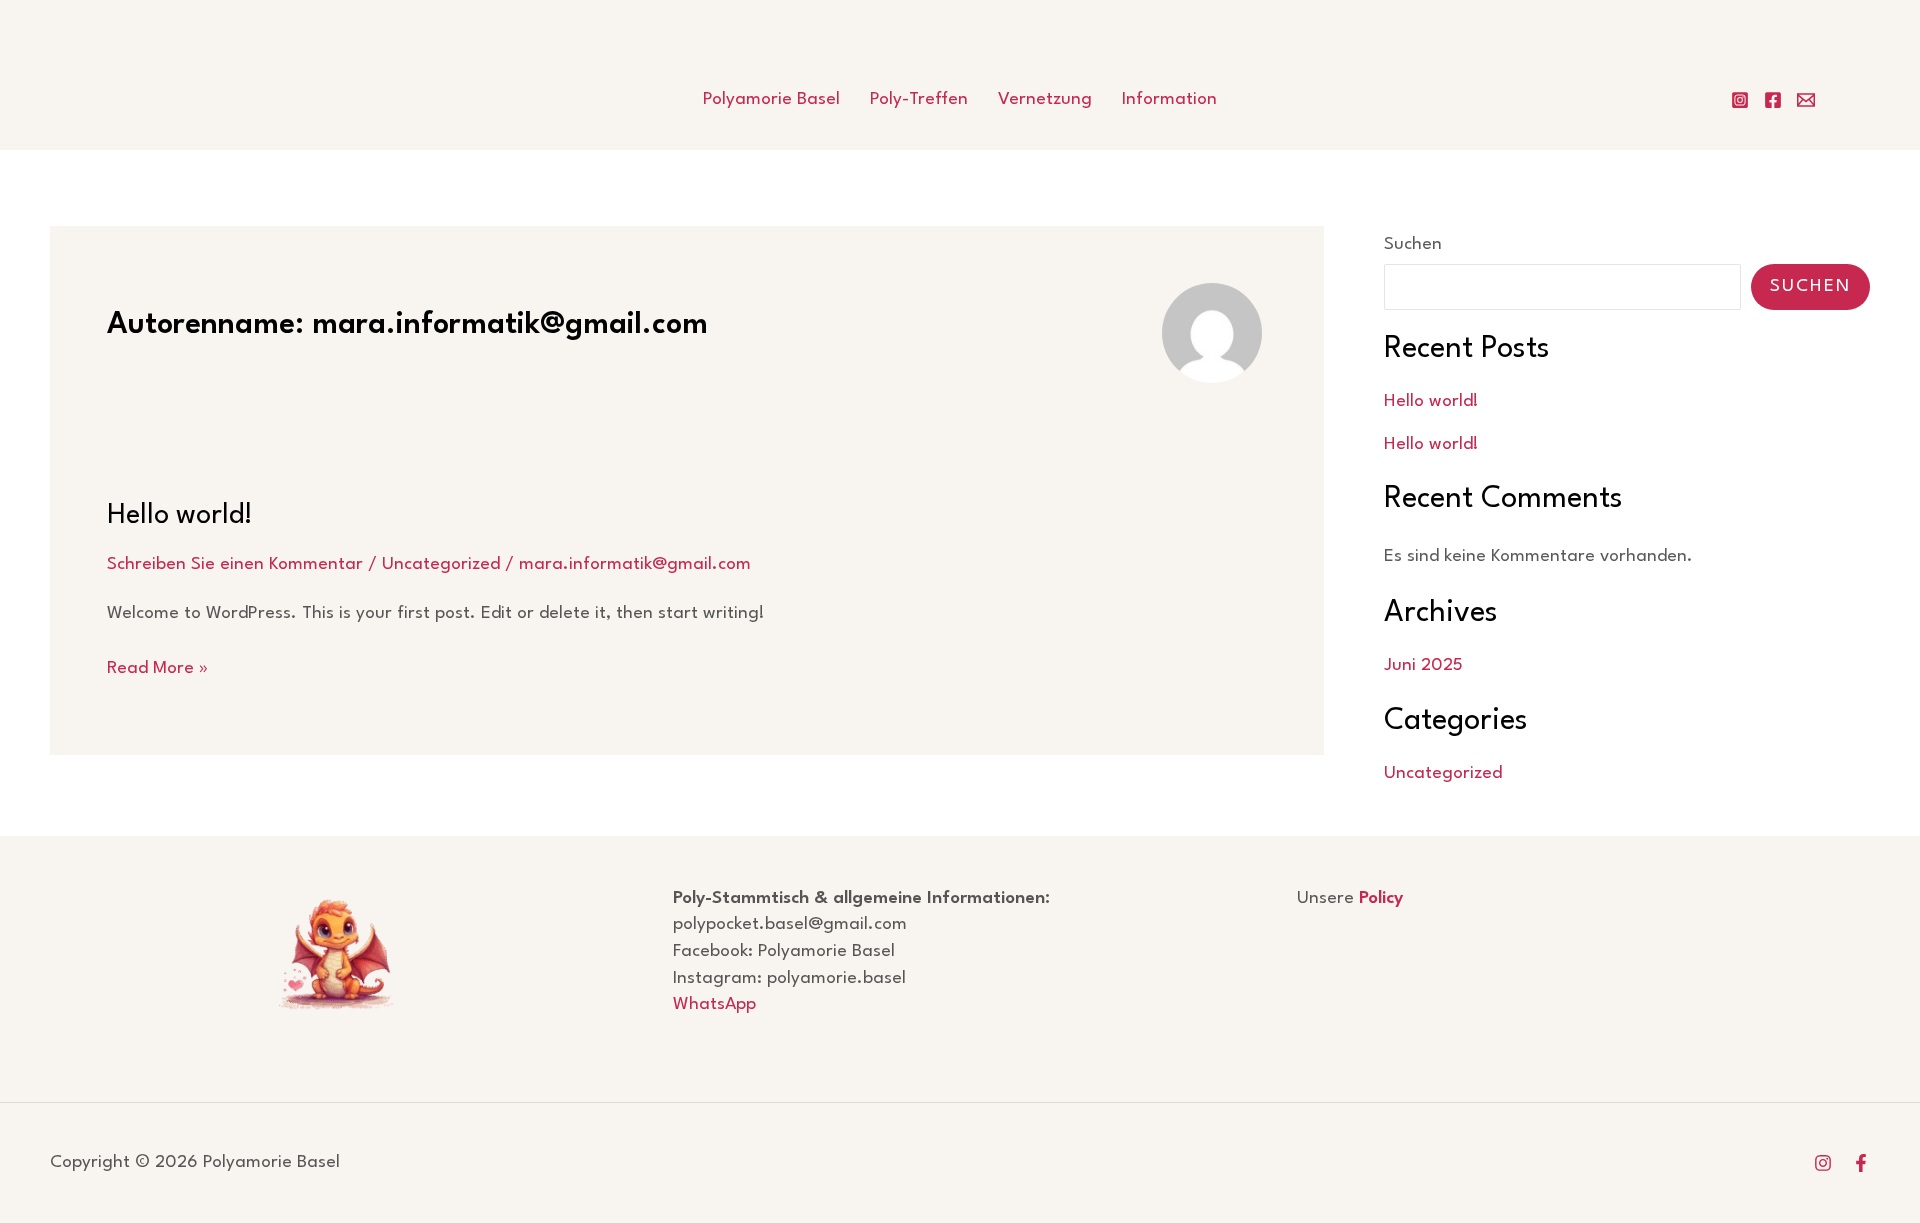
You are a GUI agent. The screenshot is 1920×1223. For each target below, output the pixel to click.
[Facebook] (1773, 100)
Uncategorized (441, 564)
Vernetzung (1045, 99)
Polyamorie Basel (771, 99)
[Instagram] (1740, 100)
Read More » (157, 671)
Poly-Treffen (919, 99)
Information (1169, 99)
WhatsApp (714, 1004)
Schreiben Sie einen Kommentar (235, 564)
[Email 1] (1806, 100)
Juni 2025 (1423, 665)
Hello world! (180, 516)
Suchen (1413, 244)
